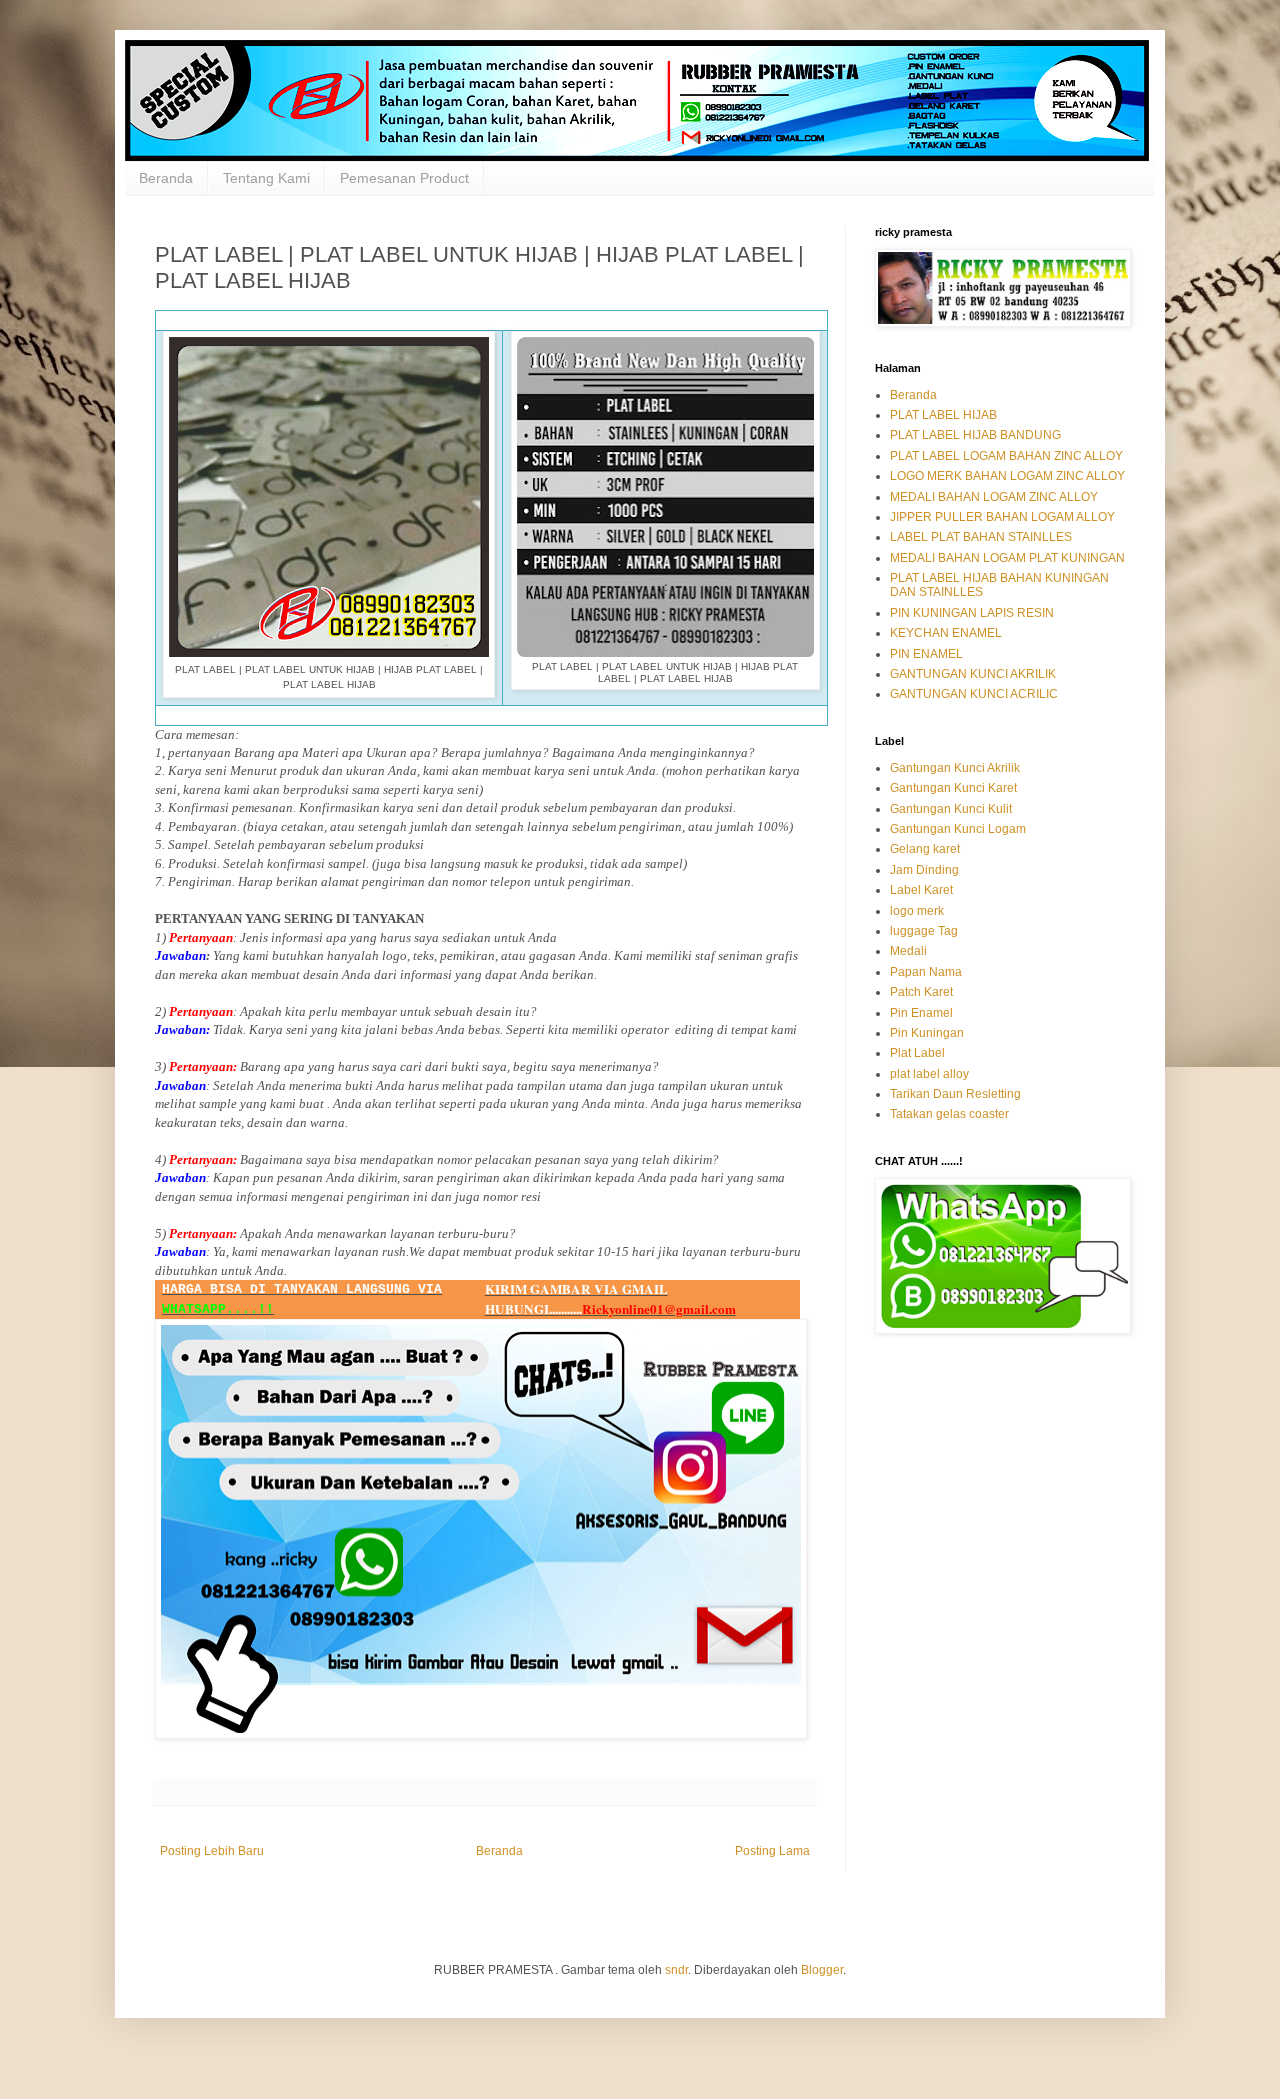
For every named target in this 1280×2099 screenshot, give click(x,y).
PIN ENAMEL (926, 654)
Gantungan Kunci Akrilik (955, 768)
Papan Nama (926, 972)
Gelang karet (925, 849)
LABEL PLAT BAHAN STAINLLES (981, 537)
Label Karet (921, 890)
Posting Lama (772, 1851)
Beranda (166, 178)
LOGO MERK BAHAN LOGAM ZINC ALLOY (1007, 476)
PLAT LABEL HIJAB (943, 415)
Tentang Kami (266, 178)
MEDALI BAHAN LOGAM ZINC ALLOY (994, 497)
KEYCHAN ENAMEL (946, 633)
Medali (908, 951)
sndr (676, 1970)
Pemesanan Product (404, 178)
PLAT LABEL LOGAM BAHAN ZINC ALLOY (1006, 456)
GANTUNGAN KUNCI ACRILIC (974, 694)
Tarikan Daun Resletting (955, 1094)
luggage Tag (924, 931)
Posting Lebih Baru (212, 1851)
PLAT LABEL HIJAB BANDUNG (975, 435)
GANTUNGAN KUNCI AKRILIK (973, 674)
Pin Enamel (921, 1013)
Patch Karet (921, 992)
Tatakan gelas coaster (949, 1114)
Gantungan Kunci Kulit (951, 809)
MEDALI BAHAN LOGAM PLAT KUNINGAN (1007, 558)
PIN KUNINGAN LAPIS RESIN (972, 613)
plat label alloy (929, 1074)
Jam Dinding (924, 870)
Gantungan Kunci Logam (958, 829)
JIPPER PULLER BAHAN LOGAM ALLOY (1002, 517)
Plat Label (917, 1053)
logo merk (917, 911)
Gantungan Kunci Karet (953, 788)
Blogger (822, 1970)
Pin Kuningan (927, 1033)
